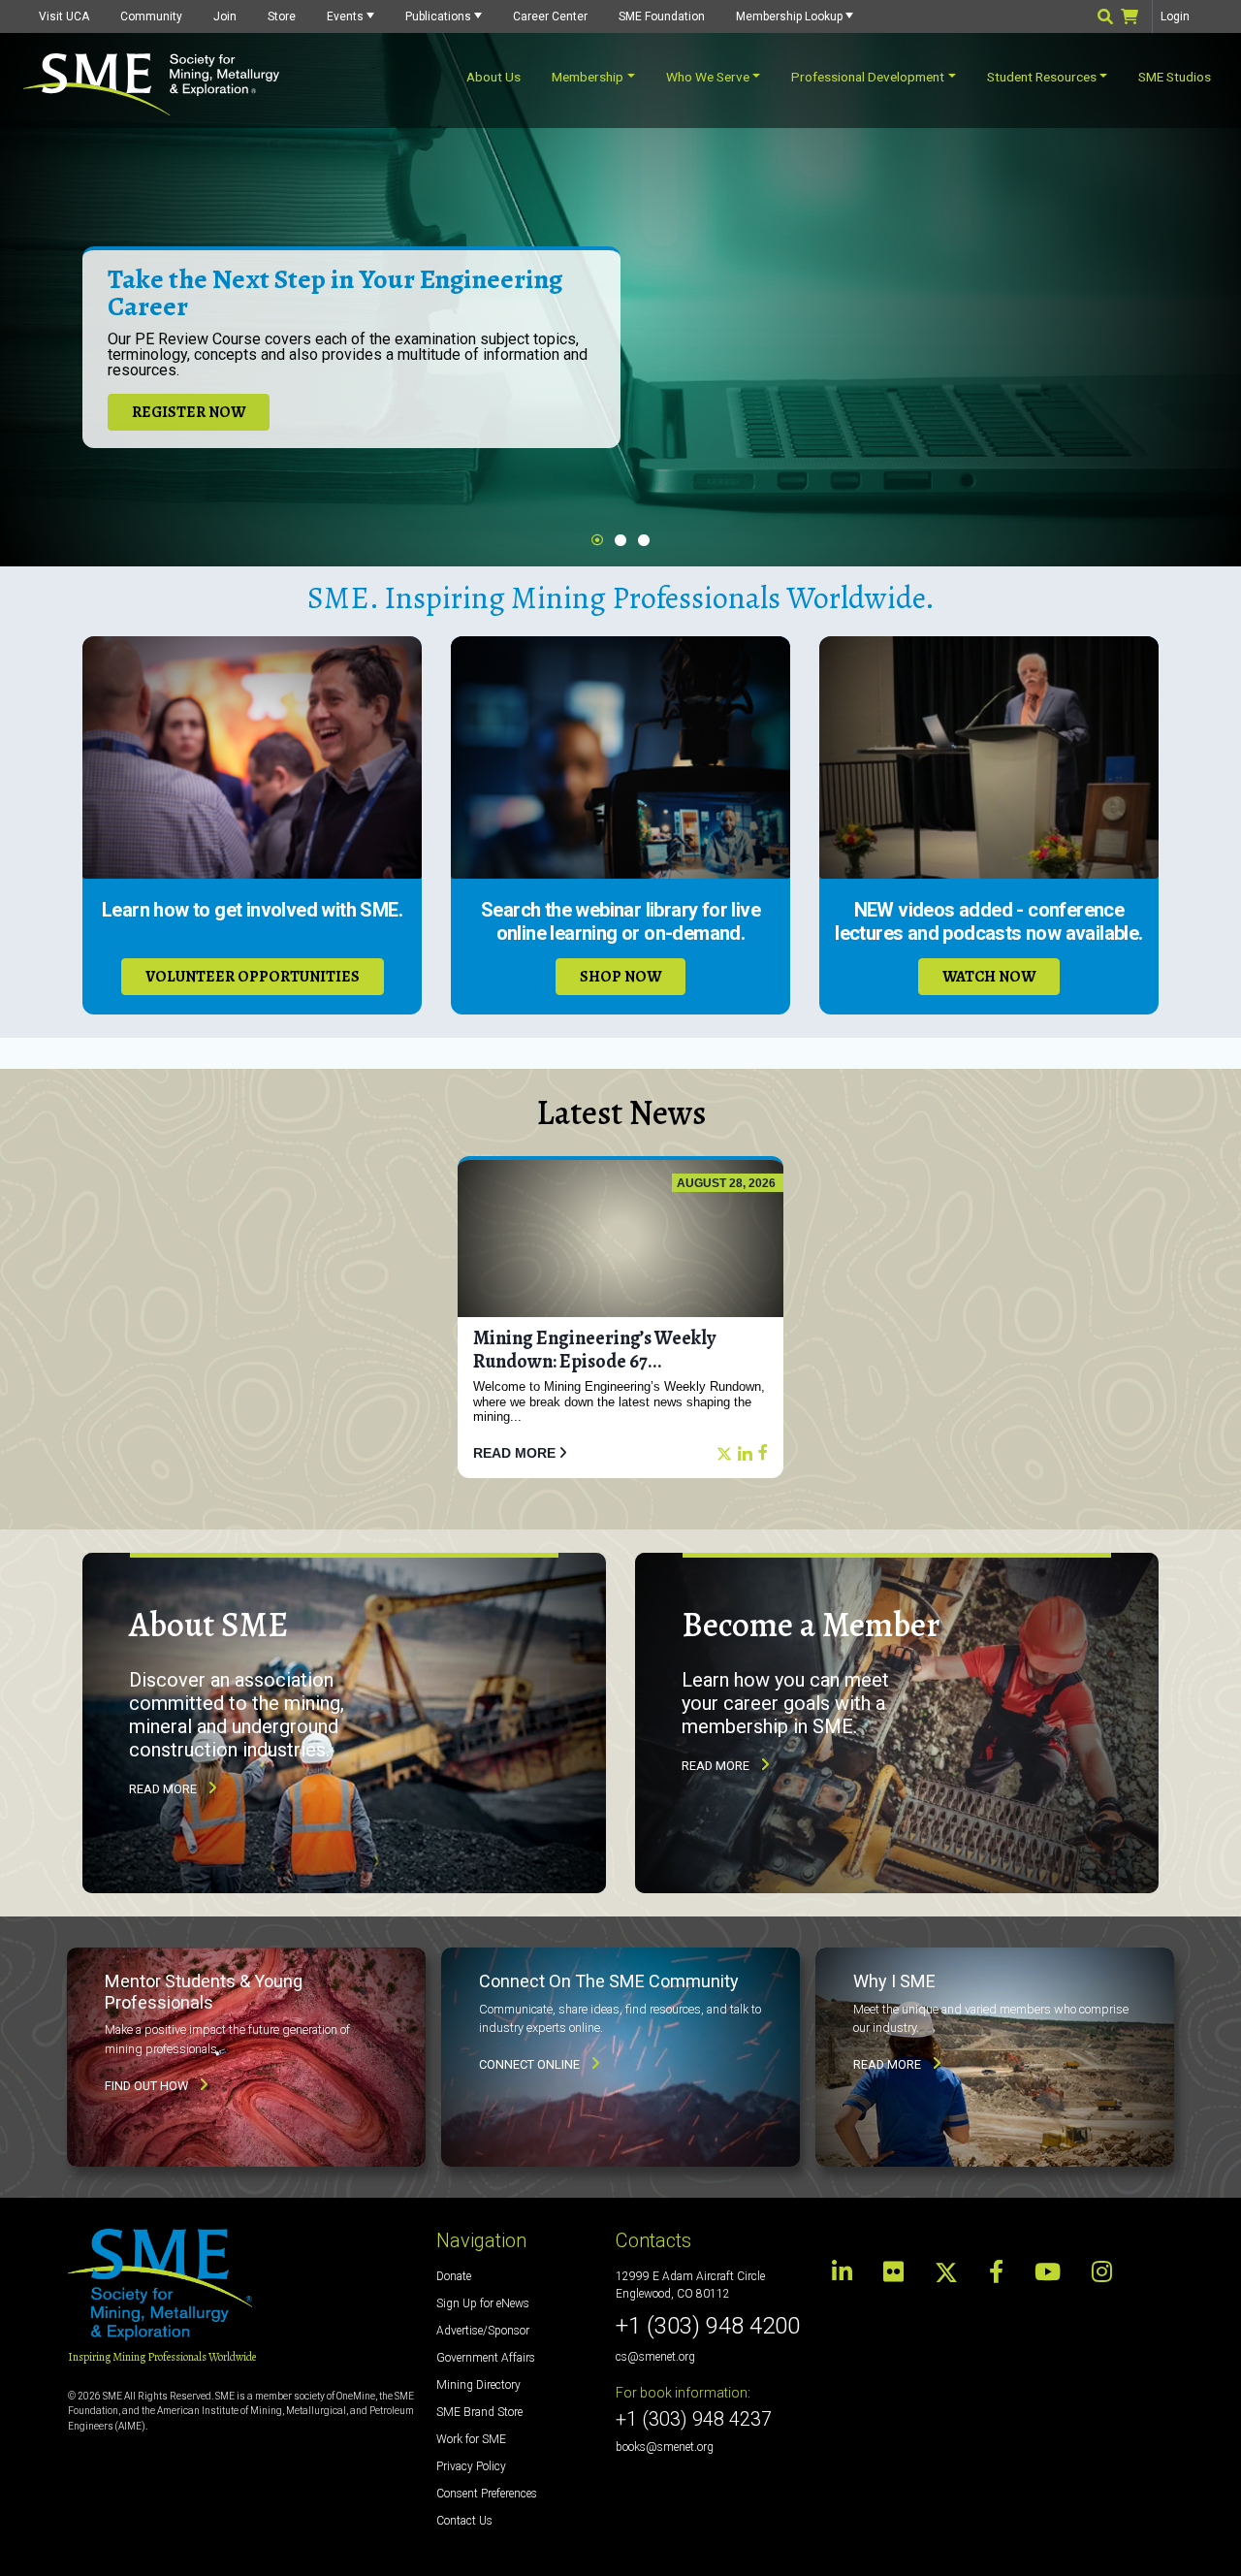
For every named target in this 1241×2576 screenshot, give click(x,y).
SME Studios (1175, 77)
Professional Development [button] (868, 77)
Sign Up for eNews (483, 2303)
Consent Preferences (487, 2494)
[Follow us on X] (946, 2271)
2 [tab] (620, 540)
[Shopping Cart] (1137, 18)
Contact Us (464, 2521)
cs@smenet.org (655, 2357)
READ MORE (514, 1453)
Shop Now (620, 977)
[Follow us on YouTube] (1048, 2272)
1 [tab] (597, 540)
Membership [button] (588, 77)
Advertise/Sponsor (483, 2331)
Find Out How (146, 2086)
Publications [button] (438, 16)
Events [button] (345, 16)
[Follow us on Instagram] (1102, 2272)
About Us (493, 77)
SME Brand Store (479, 2412)
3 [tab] (644, 540)
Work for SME (471, 2439)
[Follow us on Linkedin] (848, 2272)
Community (151, 16)
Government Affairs (486, 2358)
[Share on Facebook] (763, 1452)
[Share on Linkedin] (745, 1455)
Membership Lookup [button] (789, 16)
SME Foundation (662, 16)
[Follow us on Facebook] (996, 2272)
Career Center (550, 16)
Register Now (189, 412)
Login (1175, 16)
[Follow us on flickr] (893, 2272)
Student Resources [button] (1042, 77)
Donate (454, 2276)
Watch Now (989, 977)
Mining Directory (478, 2385)
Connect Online (529, 2064)
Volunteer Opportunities (253, 977)
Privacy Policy (471, 2466)
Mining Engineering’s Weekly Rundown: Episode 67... (594, 1350)
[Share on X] (724, 1454)
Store (282, 16)
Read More (163, 1789)
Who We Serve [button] (708, 77)
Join (225, 16)
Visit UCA (64, 16)
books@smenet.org (665, 2447)
